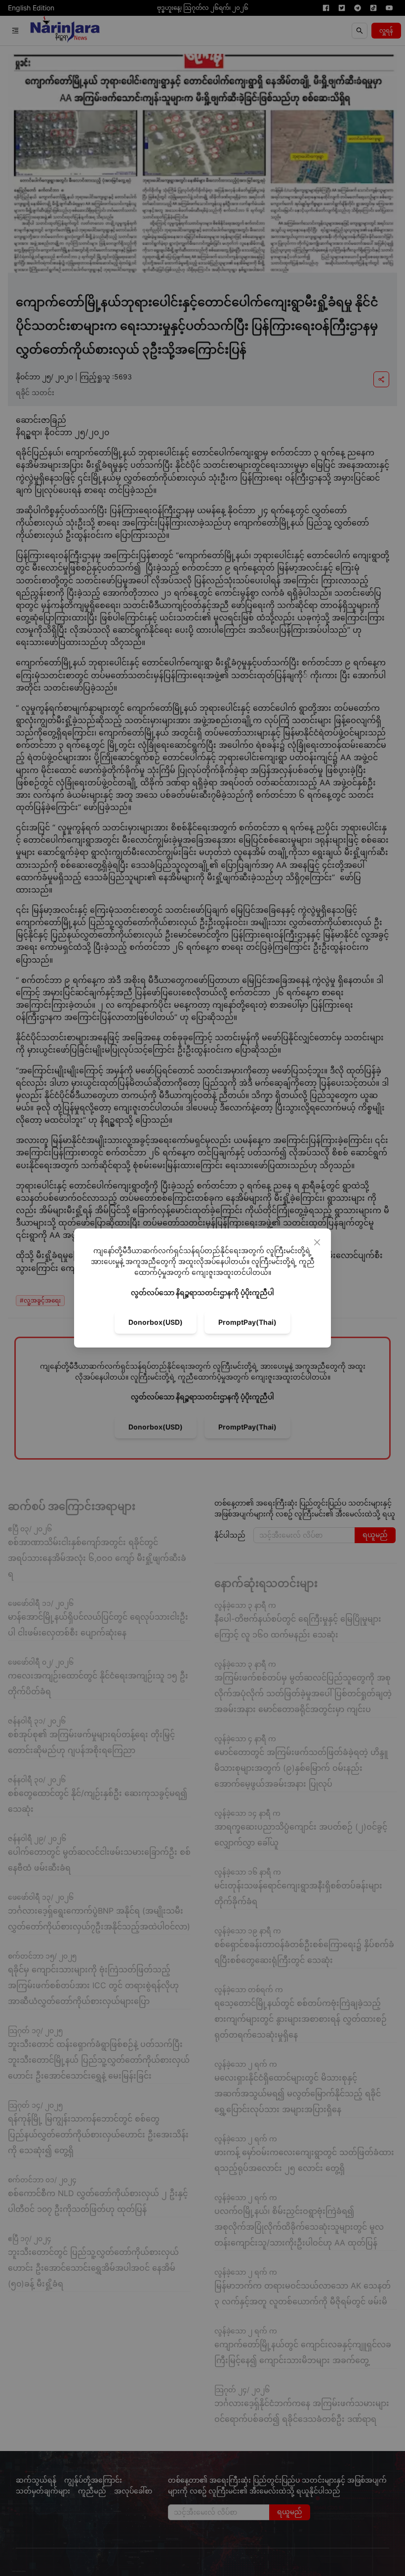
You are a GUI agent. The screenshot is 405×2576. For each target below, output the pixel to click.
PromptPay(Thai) (247, 1322)
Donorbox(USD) (156, 1322)
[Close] (317, 1242)
